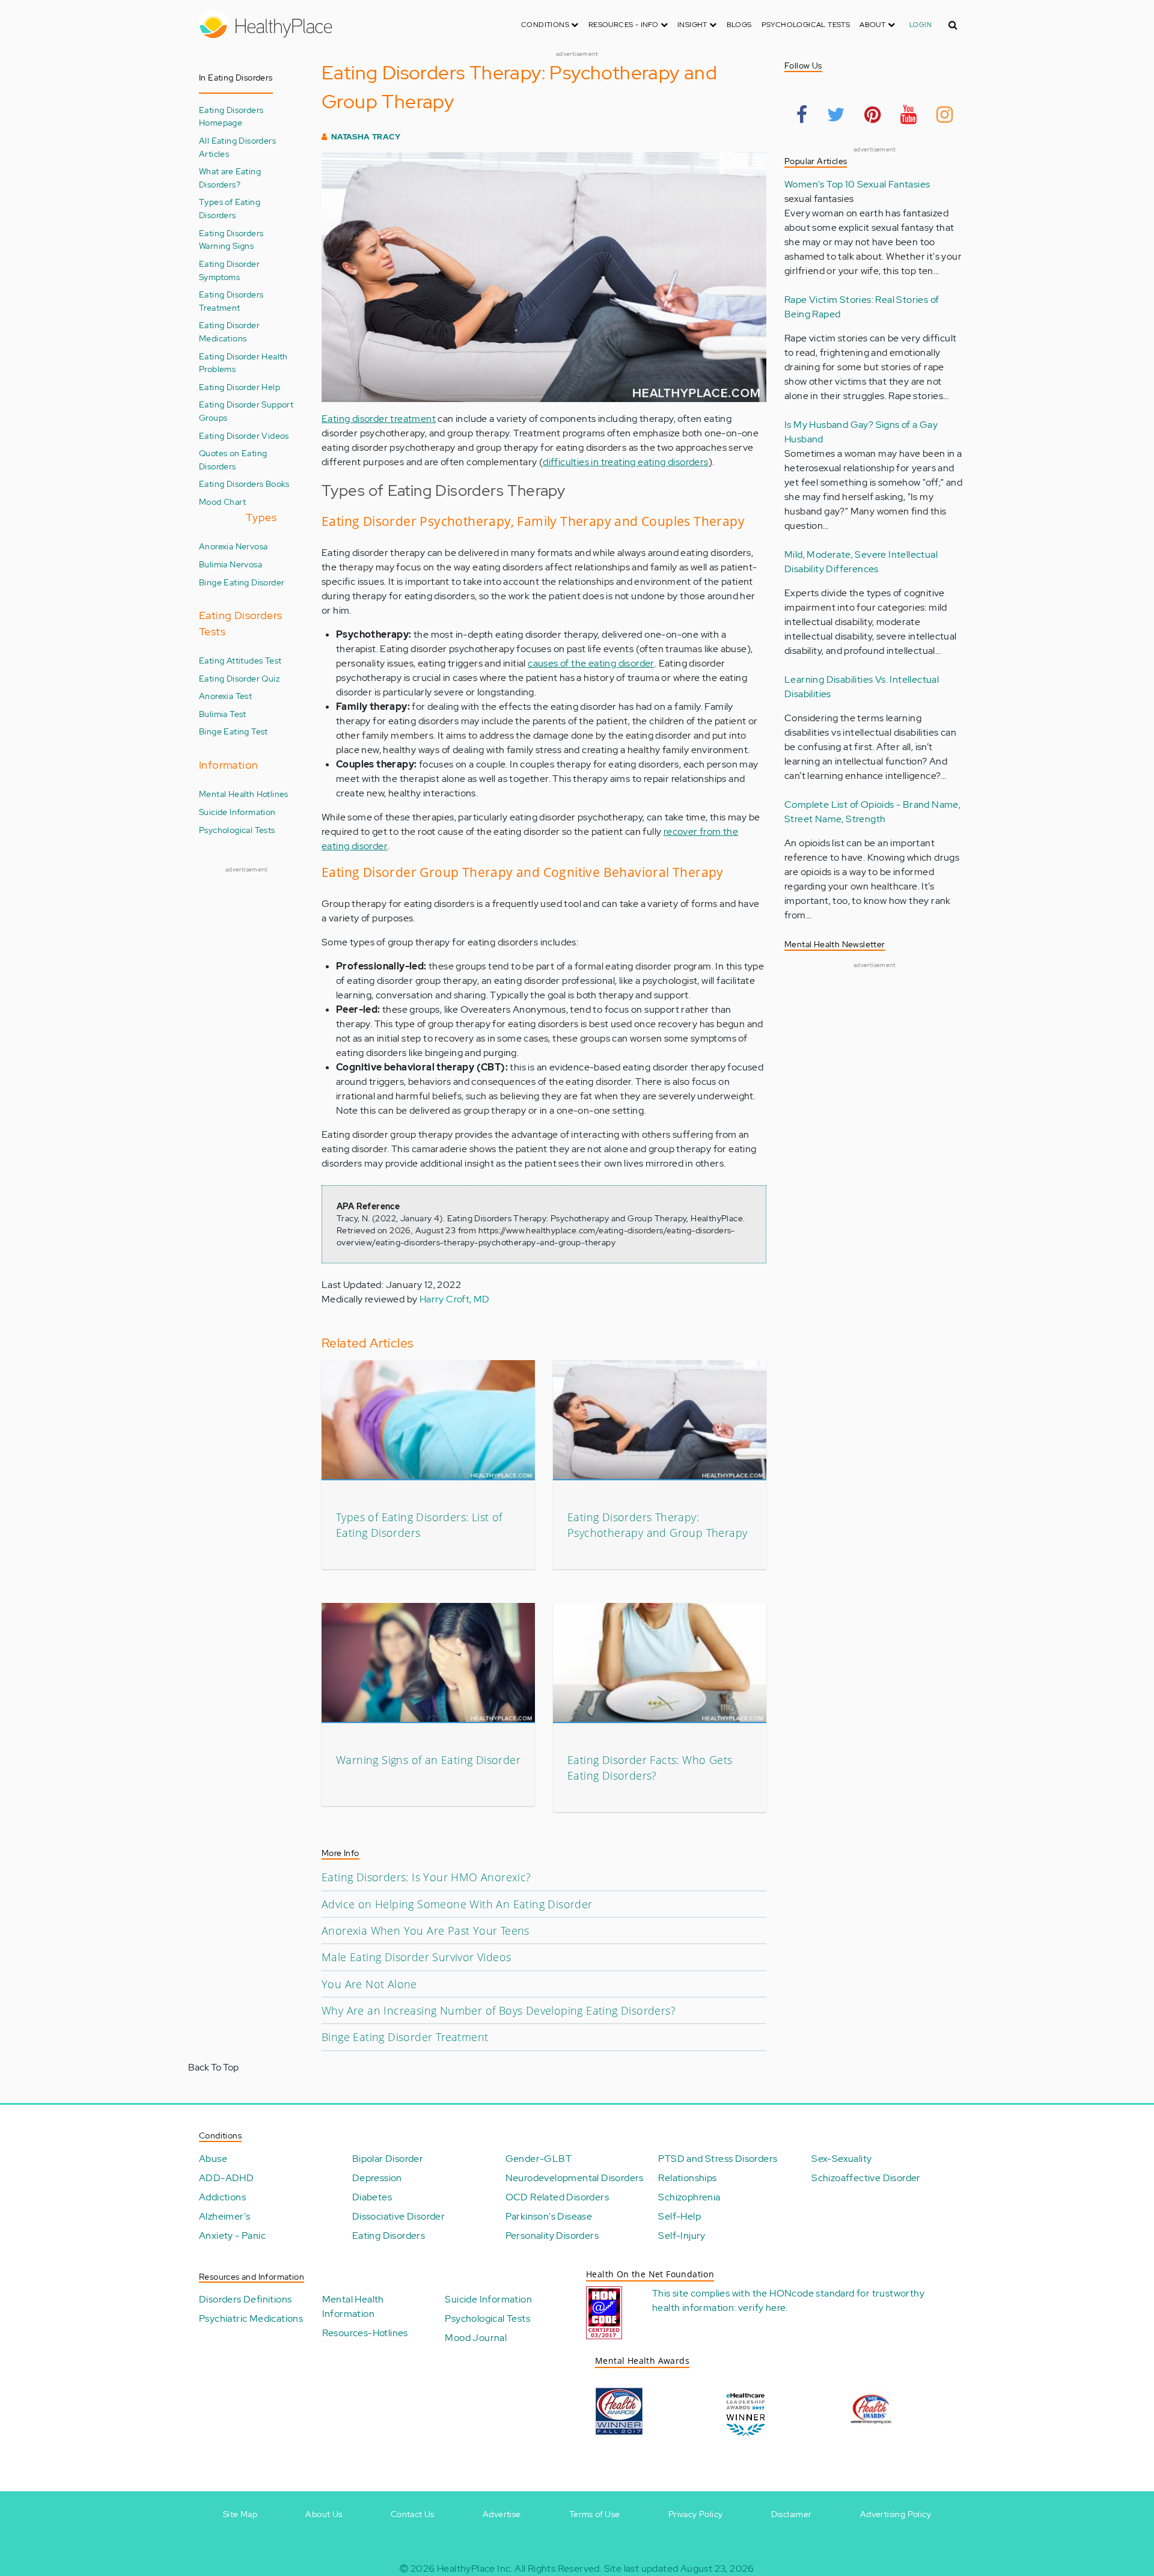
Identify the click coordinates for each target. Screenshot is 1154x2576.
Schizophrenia (689, 2197)
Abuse (213, 2159)
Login (920, 25)
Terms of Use (595, 2514)
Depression (377, 2178)
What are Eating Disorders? (230, 178)
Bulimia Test (223, 714)
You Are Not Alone (369, 1984)
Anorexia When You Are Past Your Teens (426, 1930)
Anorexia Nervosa (233, 546)
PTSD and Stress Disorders (718, 2159)
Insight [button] (693, 25)
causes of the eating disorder (591, 663)
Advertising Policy (896, 2514)
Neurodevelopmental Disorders (575, 2178)
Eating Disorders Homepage (231, 116)
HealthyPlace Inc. (475, 2568)
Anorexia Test (225, 696)
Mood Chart (222, 502)
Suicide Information (237, 812)
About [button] (873, 25)
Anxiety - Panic (232, 2236)
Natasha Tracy (366, 137)
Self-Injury (682, 2236)
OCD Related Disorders (557, 2197)
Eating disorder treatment (379, 419)
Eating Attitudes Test (240, 660)
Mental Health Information (353, 2306)
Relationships (687, 2178)
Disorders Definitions (245, 2299)
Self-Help (679, 2216)
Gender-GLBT (539, 2159)
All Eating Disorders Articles (237, 147)
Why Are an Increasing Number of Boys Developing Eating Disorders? (499, 2010)
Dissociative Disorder (398, 2216)
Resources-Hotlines (365, 2333)
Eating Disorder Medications (229, 331)
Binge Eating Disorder (242, 582)
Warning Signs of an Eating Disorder (428, 1760)
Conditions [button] (546, 25)
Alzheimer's (224, 2216)
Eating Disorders (389, 2236)
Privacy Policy (696, 2514)
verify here (762, 2308)
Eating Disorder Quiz (239, 678)
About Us (324, 2514)
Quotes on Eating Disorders (233, 459)
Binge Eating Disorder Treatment (405, 2037)
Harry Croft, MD (455, 1299)
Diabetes (372, 2197)
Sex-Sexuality (841, 2159)
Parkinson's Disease (549, 2216)
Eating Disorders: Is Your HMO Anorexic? (426, 1877)
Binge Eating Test (234, 731)
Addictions (222, 2197)
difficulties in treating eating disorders (625, 462)
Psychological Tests (806, 25)
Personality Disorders (552, 2236)
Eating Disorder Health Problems (243, 363)
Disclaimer (792, 2514)
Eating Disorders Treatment (231, 301)
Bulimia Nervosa (230, 564)
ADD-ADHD (226, 2178)
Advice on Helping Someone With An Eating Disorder (457, 1904)
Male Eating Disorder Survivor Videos (416, 1957)
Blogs (739, 25)
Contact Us (413, 2514)
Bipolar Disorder (388, 2159)
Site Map (240, 2514)
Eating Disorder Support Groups (246, 411)
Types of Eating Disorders (230, 208)
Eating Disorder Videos (244, 435)
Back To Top (213, 2067)
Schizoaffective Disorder (866, 2178)
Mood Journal (476, 2338)
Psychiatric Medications (251, 2318)
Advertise (502, 2514)
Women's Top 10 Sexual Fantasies (857, 184)
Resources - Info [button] (624, 25)
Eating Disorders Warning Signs (231, 240)
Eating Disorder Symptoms (229, 270)
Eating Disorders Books (244, 484)
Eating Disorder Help (240, 387)
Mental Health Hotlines (244, 794)
